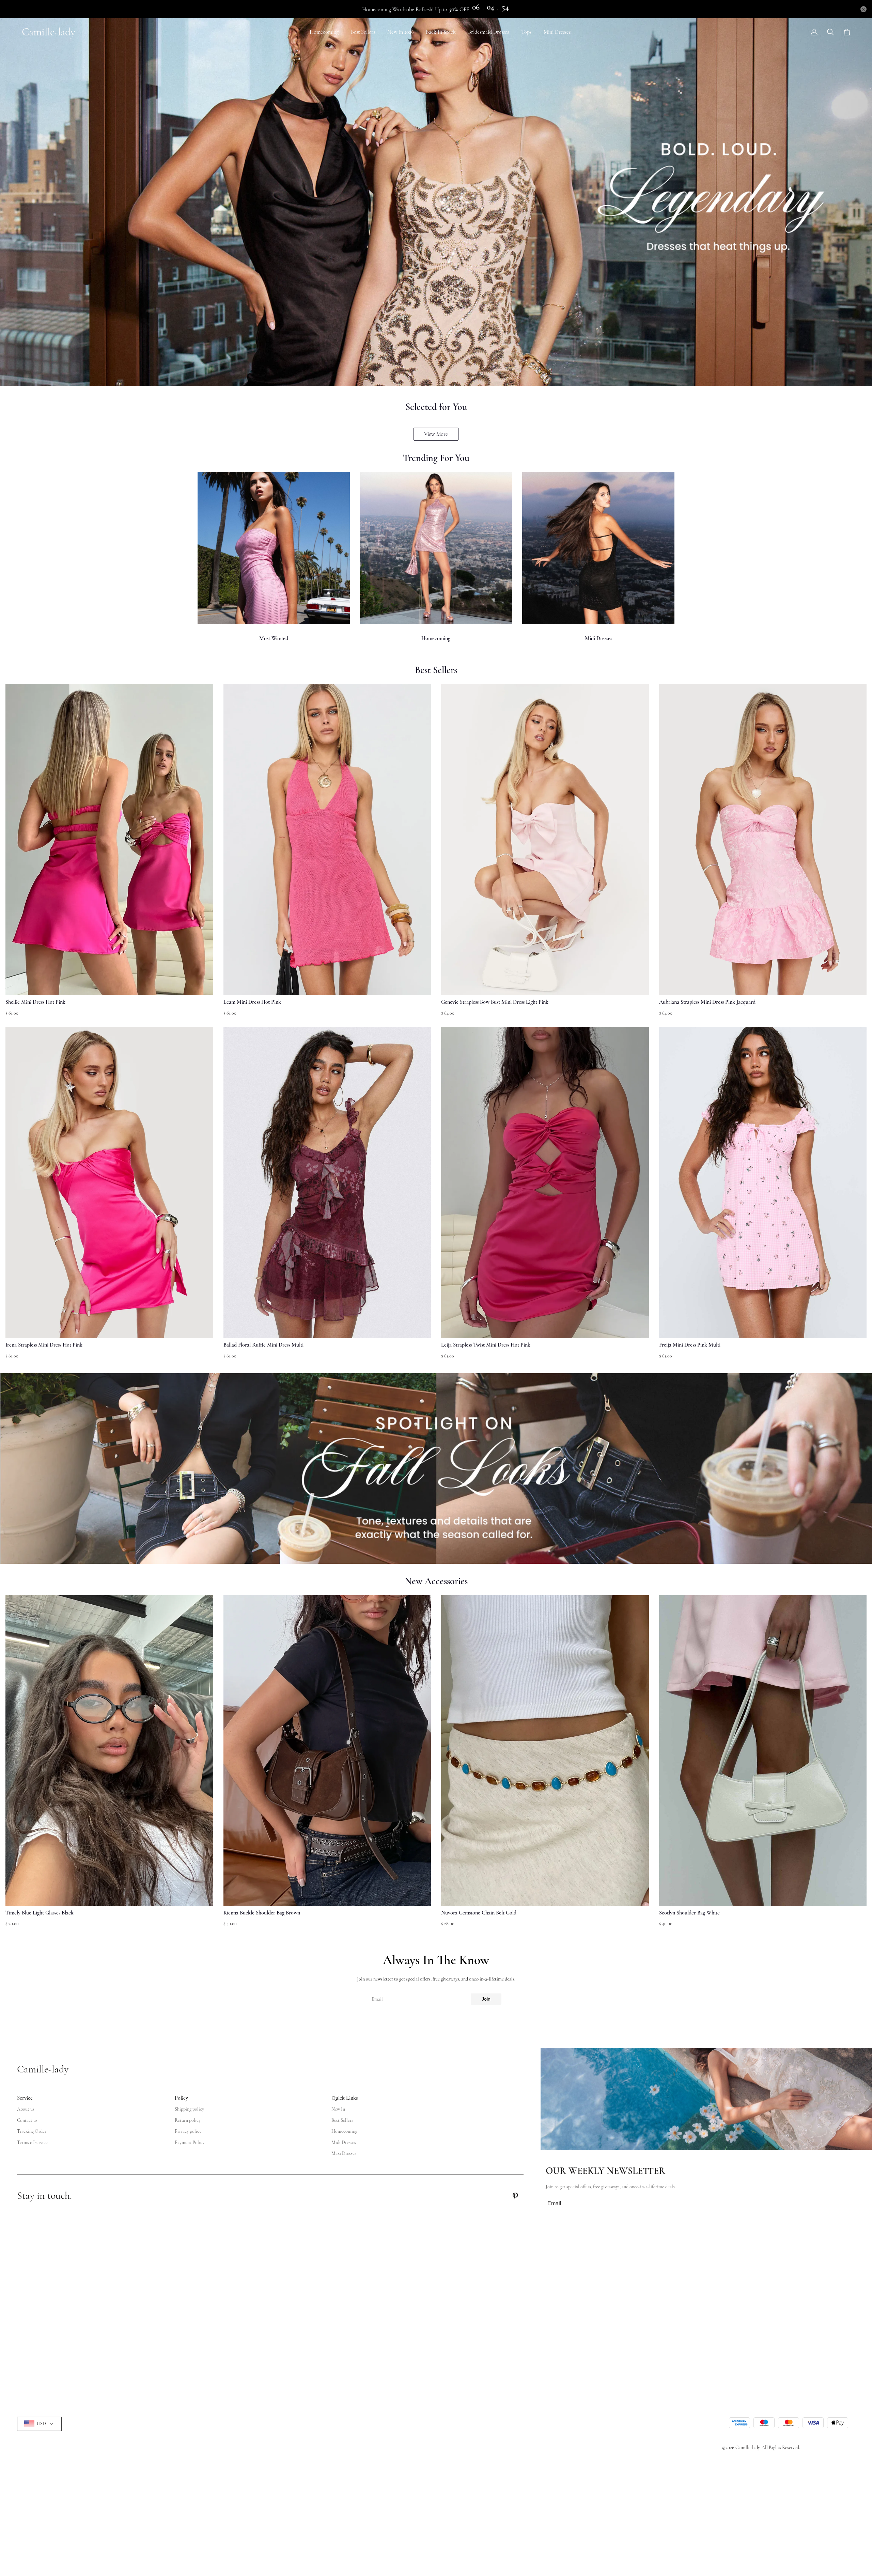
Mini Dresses (557, 32)
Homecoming (324, 32)
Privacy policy (188, 2131)
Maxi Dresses (344, 2153)
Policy (181, 2098)
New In (338, 2109)
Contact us (27, 2120)
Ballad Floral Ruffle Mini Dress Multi (263, 1345)
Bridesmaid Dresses (488, 32)
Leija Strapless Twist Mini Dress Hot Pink (486, 1345)
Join (486, 1999)
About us (26, 2109)
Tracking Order (32, 2131)
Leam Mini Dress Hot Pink (252, 1002)
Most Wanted (274, 638)
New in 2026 (400, 32)
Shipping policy (189, 2109)
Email (377, 1999)
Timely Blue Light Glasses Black (40, 1913)
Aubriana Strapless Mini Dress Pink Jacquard (707, 1002)
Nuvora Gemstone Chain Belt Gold (479, 1913)
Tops (526, 32)
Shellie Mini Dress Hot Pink (35, 1002)
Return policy (188, 2120)
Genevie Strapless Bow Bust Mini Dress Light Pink (495, 1002)
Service (25, 2098)
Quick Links (345, 2098)
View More (436, 434)
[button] (21, 1764)
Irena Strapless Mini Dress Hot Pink (44, 1345)
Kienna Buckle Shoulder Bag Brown (262, 1913)
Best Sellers (363, 32)
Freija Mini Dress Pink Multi (690, 1345)
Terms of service (32, 2142)
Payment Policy (190, 2142)
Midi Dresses (598, 638)
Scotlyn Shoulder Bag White (689, 1913)
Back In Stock (441, 32)
